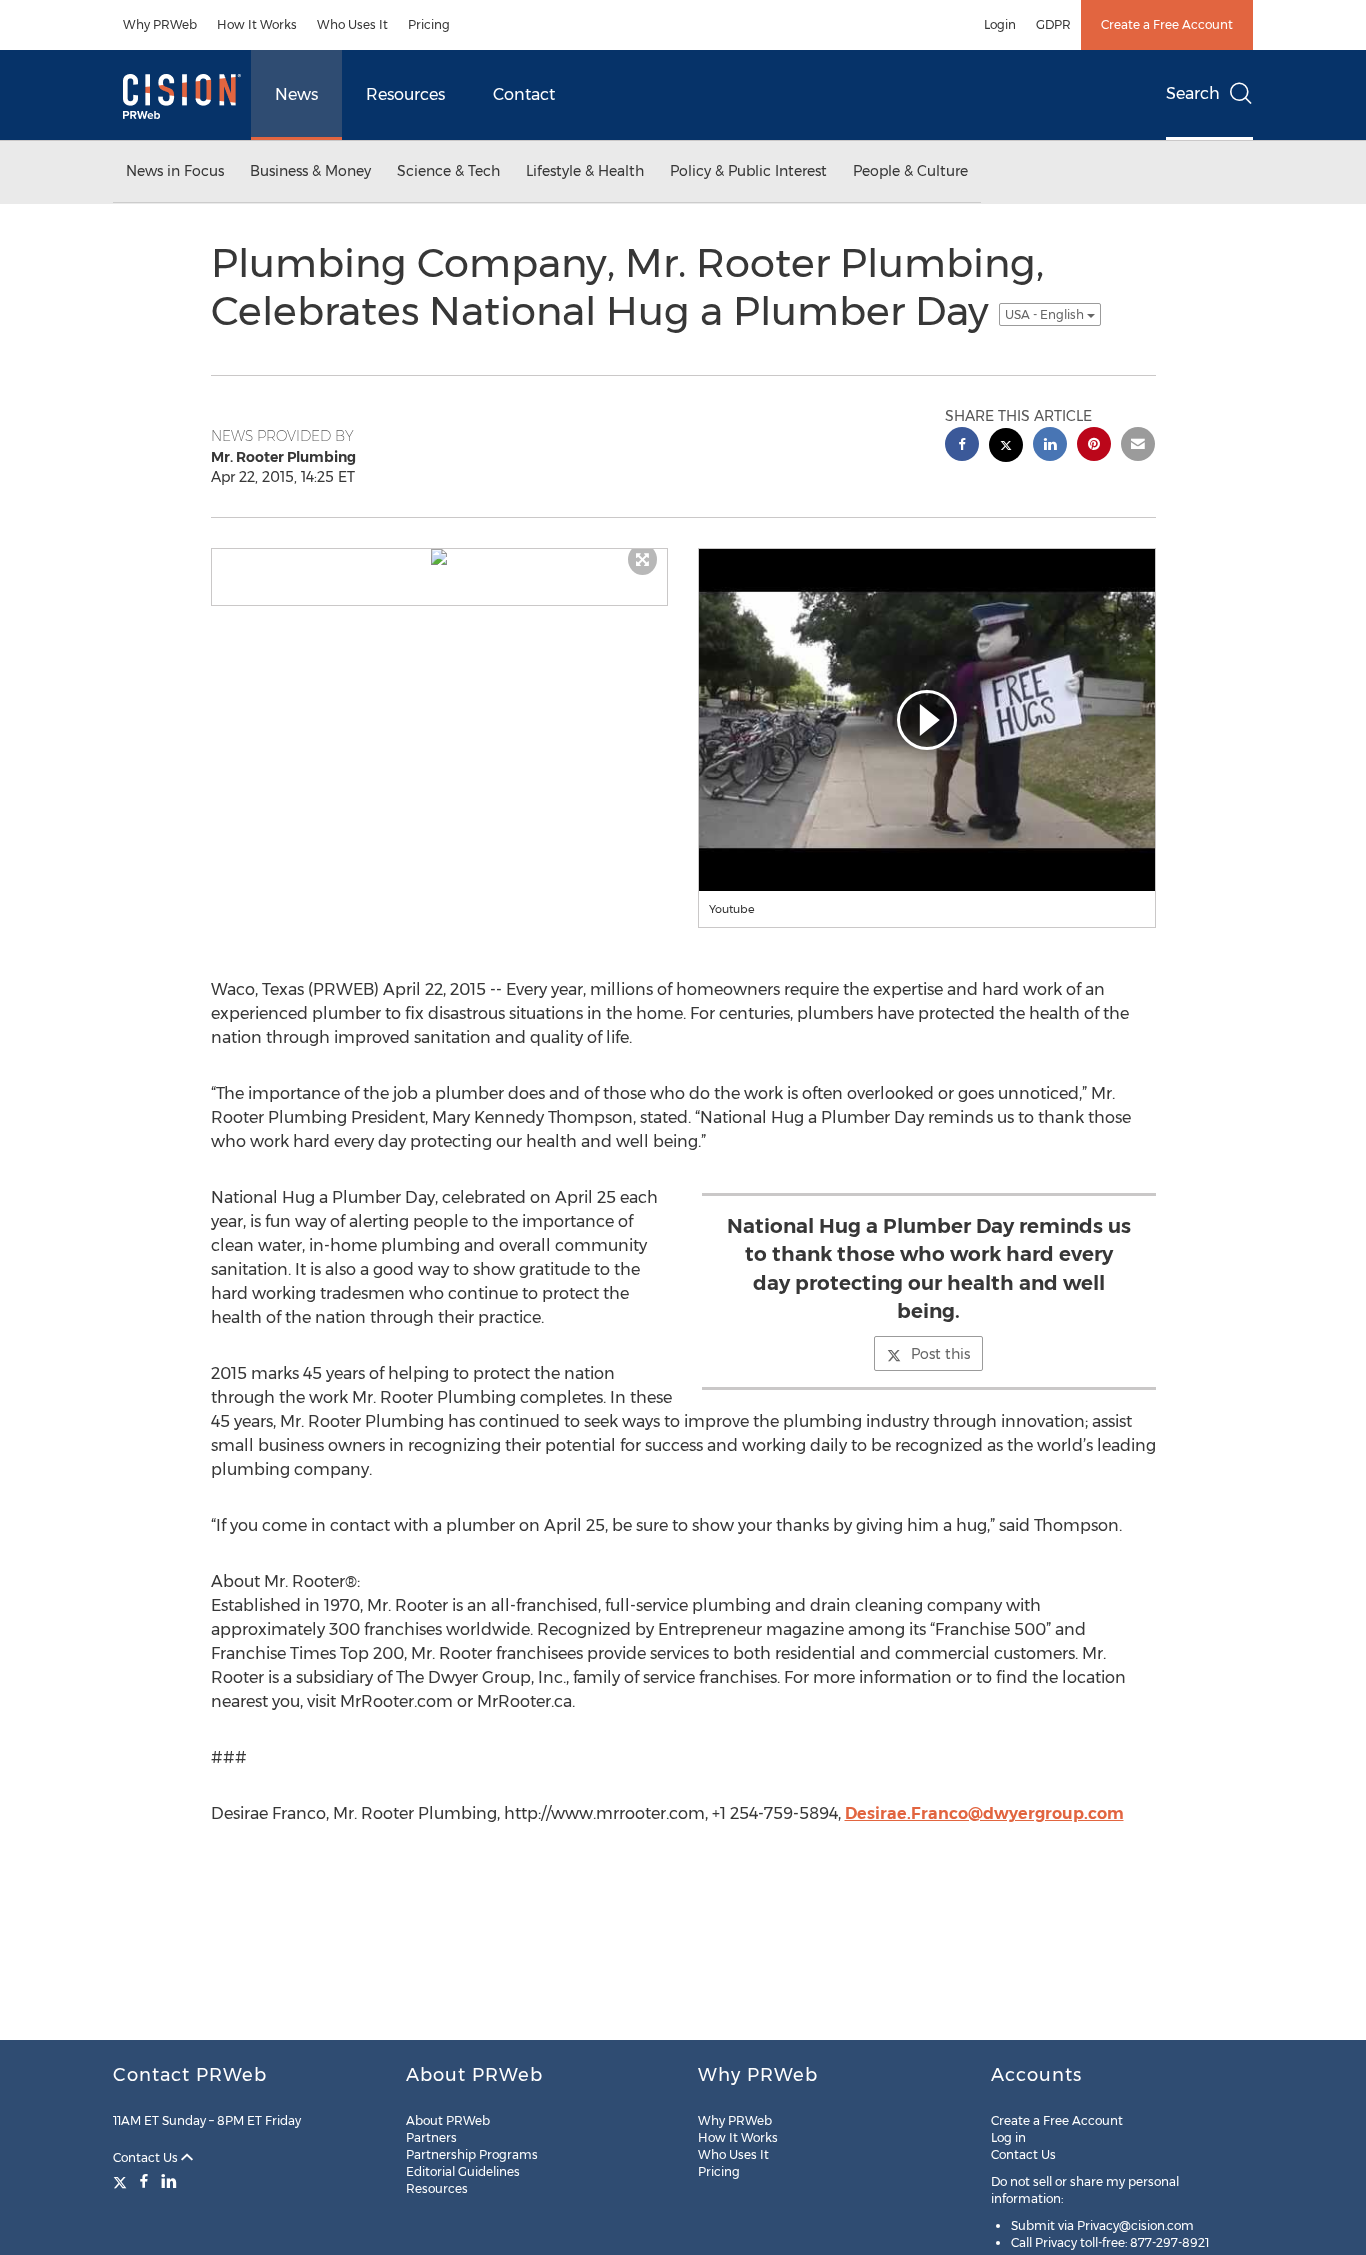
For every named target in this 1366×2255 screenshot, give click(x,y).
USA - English (1046, 314)
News (296, 94)
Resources (405, 94)
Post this (940, 1354)
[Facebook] (144, 2181)
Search (1193, 93)
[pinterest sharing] (1094, 446)
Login (1000, 24)
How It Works (257, 24)
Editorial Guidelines (463, 2171)
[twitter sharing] (1006, 447)
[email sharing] (1138, 446)
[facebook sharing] (962, 446)
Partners (431, 2137)
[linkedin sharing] (1050, 446)
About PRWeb (448, 2120)
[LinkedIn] (169, 2181)
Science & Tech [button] (448, 171)
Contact (524, 94)
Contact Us (147, 2157)
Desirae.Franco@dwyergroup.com (984, 1813)
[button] (440, 557)
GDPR (1053, 24)
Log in (1008, 2137)
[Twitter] (122, 2181)
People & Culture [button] (910, 171)
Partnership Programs (472, 2154)
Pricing (429, 24)
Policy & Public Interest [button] (748, 171)
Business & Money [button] (310, 171)
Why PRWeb (160, 24)
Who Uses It (352, 24)
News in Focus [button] (175, 171)
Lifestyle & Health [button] (585, 171)
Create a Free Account (1167, 24)
